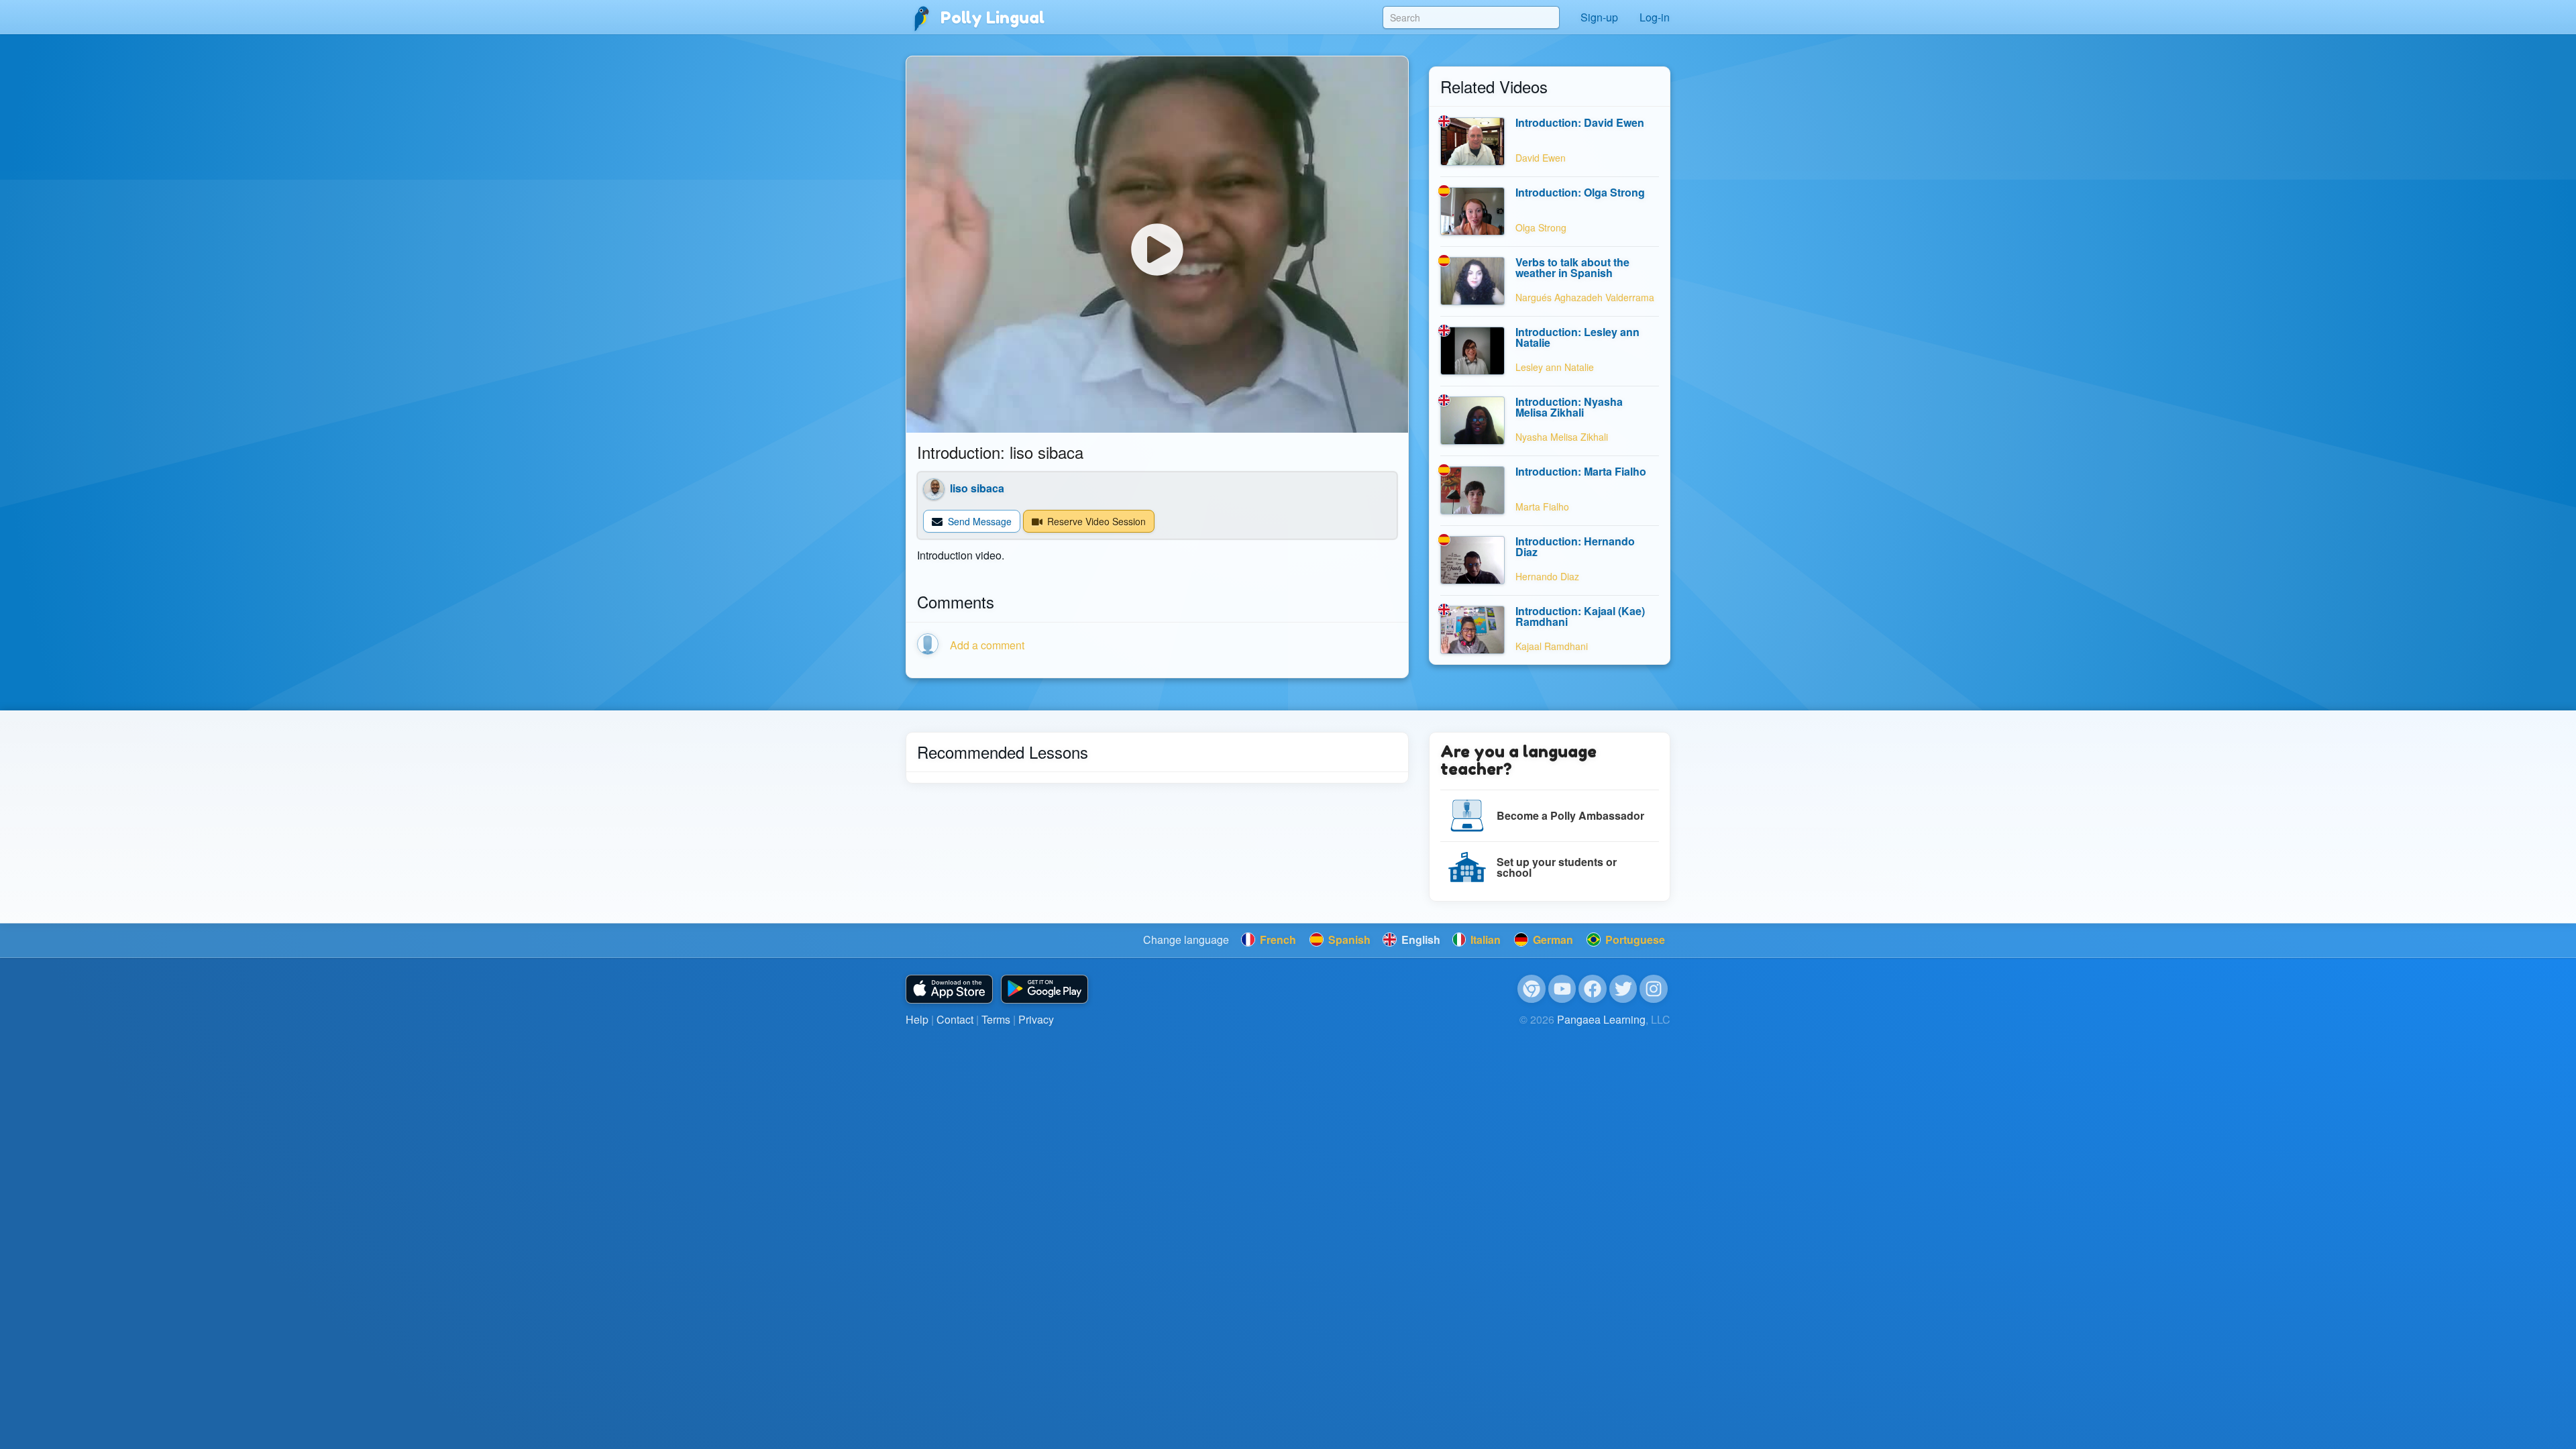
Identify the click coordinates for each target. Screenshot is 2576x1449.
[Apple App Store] (949, 989)
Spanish (1348, 940)
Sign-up (1599, 17)
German (1552, 940)
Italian (1484, 940)
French (1277, 940)
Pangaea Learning (1601, 1019)
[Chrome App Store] (1532, 989)
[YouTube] (1562, 989)
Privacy (1036, 1019)
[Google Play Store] (1044, 989)
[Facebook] (1593, 989)
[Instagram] (1654, 989)
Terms (996, 1019)
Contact (955, 1019)
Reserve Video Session (1095, 521)
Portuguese (1634, 940)
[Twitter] (1623, 989)
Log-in (1655, 17)
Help (917, 1019)
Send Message (978, 521)
